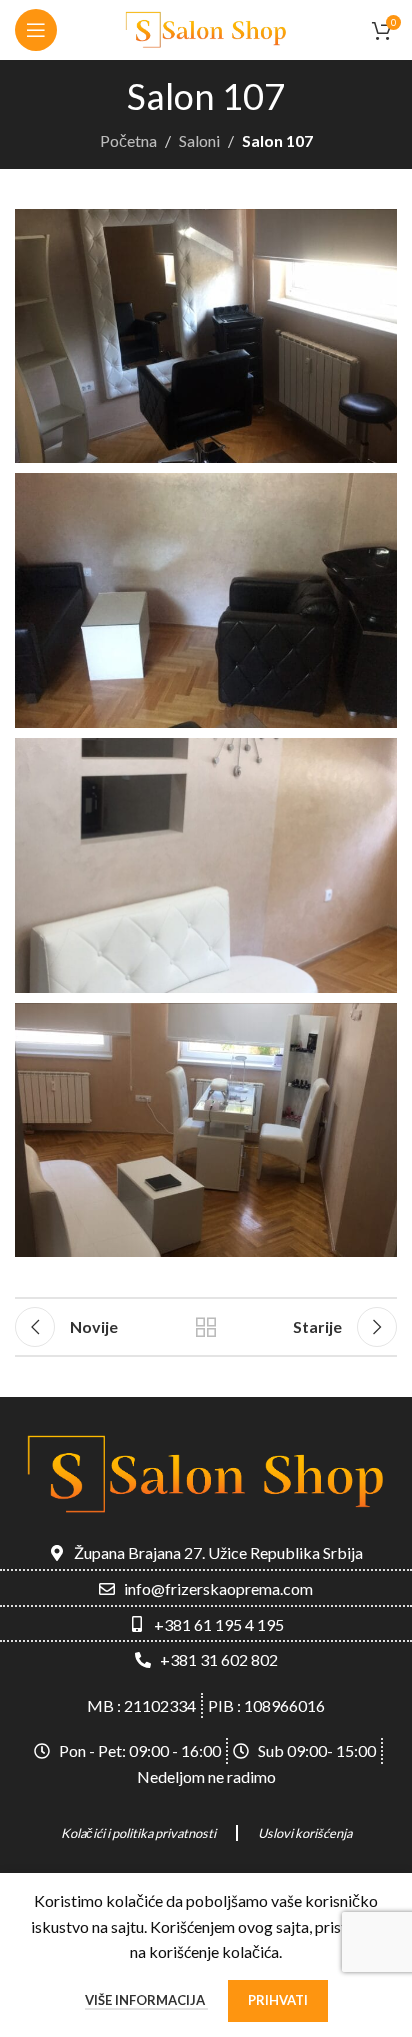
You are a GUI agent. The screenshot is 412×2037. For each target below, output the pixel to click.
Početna (128, 140)
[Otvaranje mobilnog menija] (36, 30)
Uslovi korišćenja (305, 1833)
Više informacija (146, 2000)
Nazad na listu (206, 1327)
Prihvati (278, 2000)
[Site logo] (206, 27)
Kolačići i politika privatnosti (138, 1833)
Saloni (199, 140)
